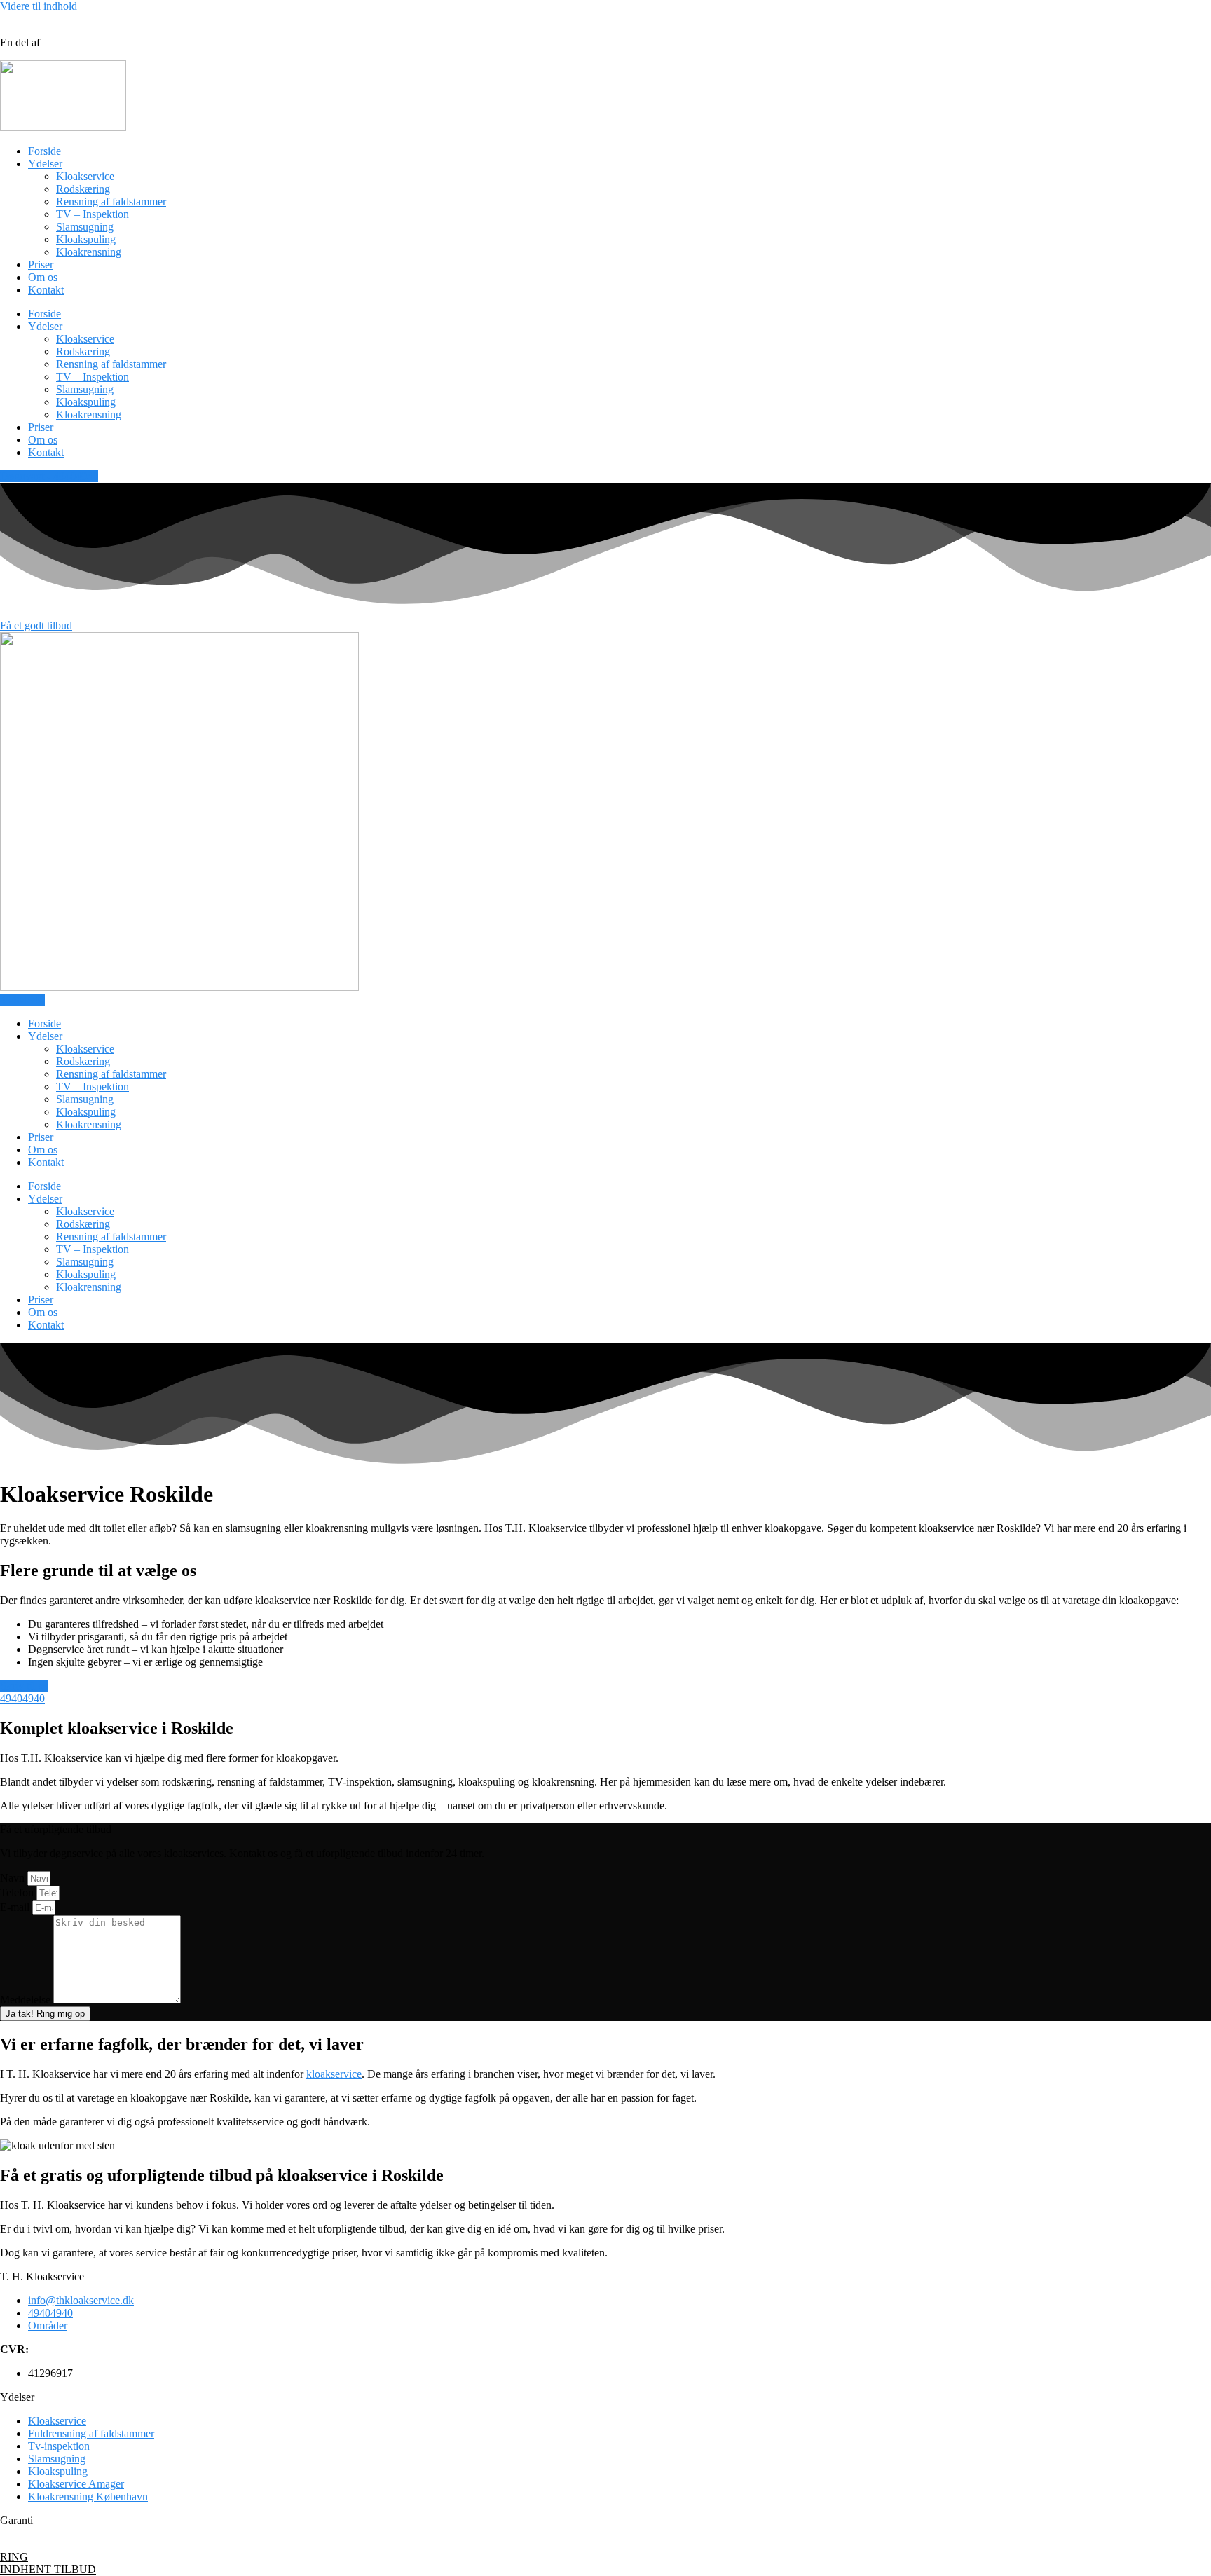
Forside (45, 151)
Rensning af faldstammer (111, 201)
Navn (14, 1878)
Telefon (18, 1892)
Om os (43, 277)
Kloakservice (85, 176)
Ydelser (45, 164)
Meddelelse (27, 2000)
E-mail (16, 1907)
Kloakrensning (89, 252)
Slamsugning (85, 227)
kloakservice (334, 2074)
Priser (41, 265)
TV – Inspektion (93, 214)
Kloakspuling (86, 239)
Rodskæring (83, 189)
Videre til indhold (39, 6)
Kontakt (46, 290)
